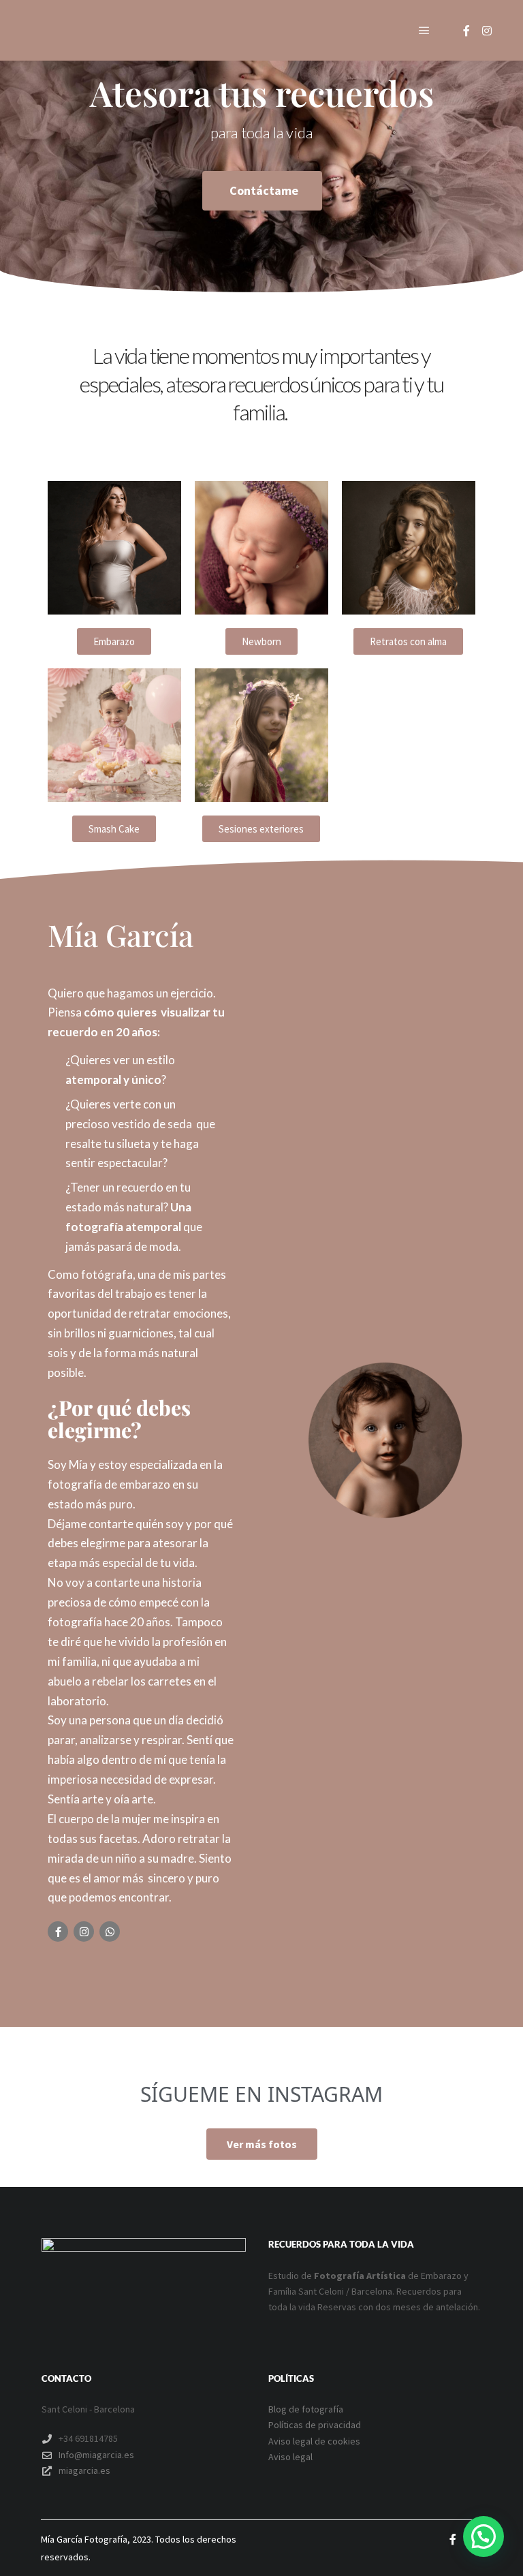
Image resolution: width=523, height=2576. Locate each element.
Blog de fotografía (306, 2409)
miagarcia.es (84, 2470)
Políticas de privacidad (315, 2425)
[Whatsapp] (110, 1931)
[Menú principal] (424, 31)
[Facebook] (466, 31)
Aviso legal (290, 2457)
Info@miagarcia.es (96, 2455)
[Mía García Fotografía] (95, 30)
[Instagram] (487, 31)
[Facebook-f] (58, 1931)
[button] (484, 2536)
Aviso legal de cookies (314, 2441)
